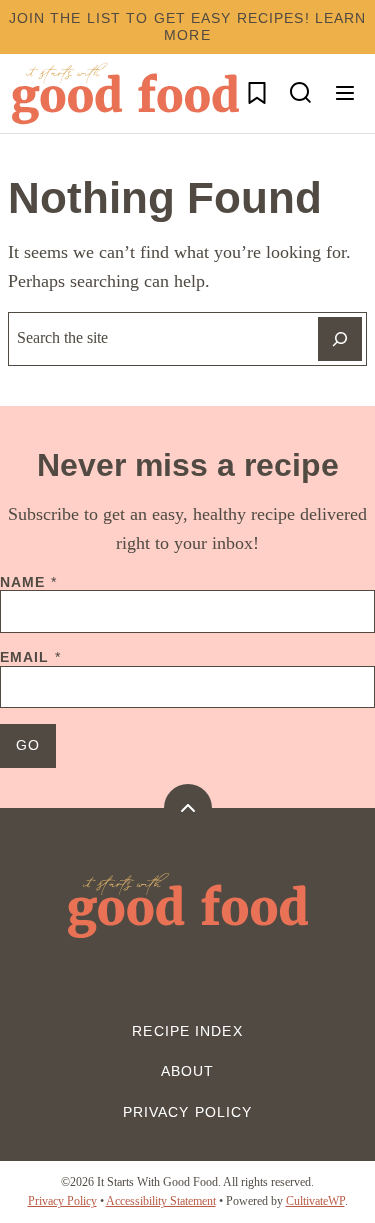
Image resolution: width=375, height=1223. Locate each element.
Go (28, 745)
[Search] (301, 93)
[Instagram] (166, 985)
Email (30, 657)
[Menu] (345, 93)
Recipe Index (187, 1031)
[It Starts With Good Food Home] (125, 93)
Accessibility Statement (161, 1201)
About (188, 1071)
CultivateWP (315, 1201)
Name (28, 582)
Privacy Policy (188, 1112)
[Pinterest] (210, 985)
